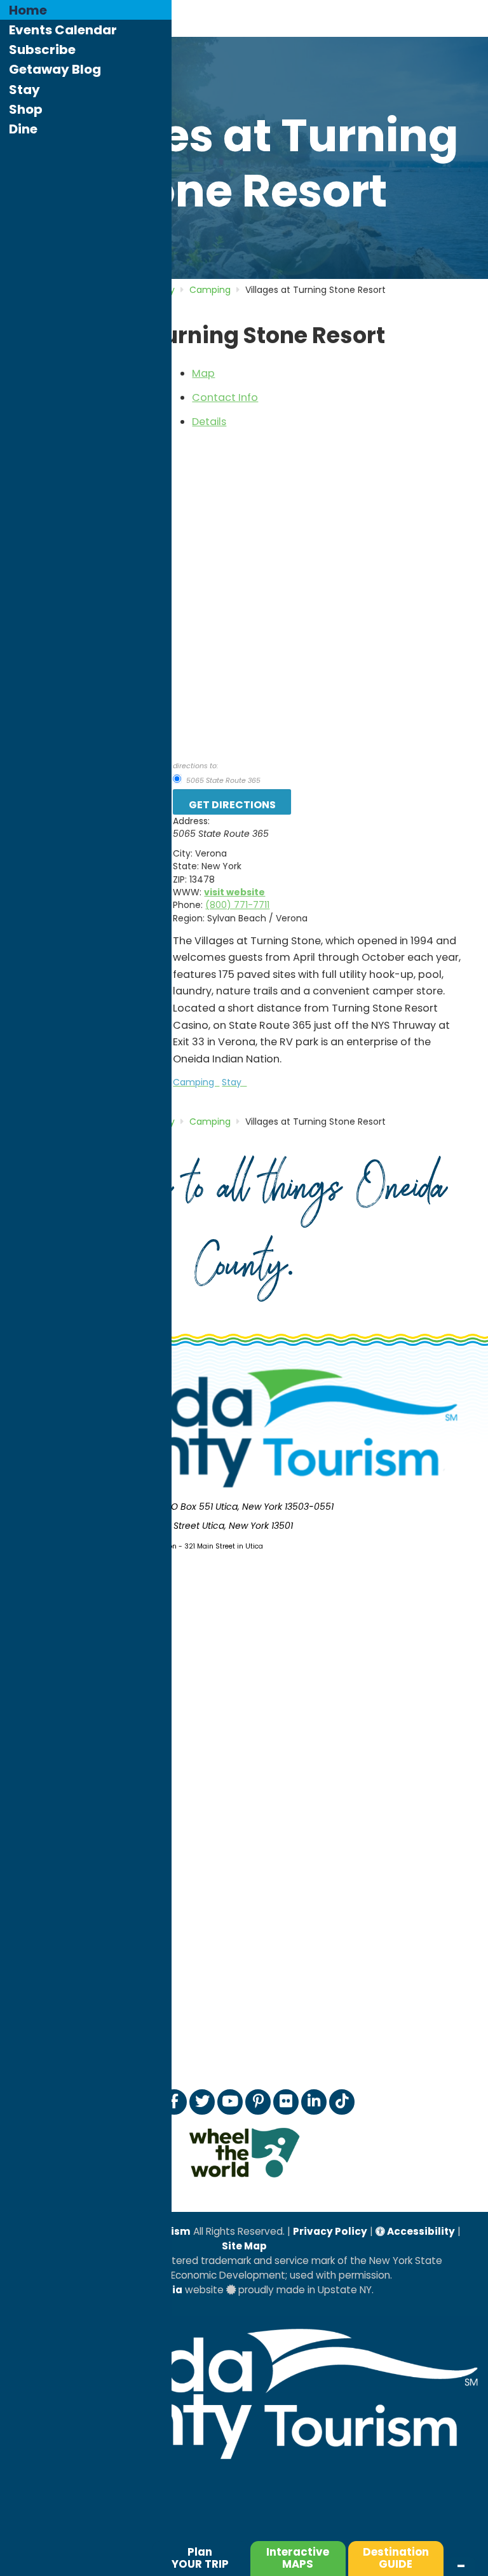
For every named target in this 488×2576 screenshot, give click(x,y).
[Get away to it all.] (244, 2465)
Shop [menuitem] (26, 109)
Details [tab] (209, 422)
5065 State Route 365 (222, 780)
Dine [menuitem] (23, 129)
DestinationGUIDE (396, 2558)
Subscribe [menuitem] (42, 50)
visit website (234, 892)
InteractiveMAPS (298, 2558)
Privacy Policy (330, 2231)
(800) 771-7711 (237, 905)
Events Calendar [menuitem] (63, 30)
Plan (200, 2558)
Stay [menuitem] (24, 90)
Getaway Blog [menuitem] (55, 69)
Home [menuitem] (28, 10)
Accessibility (420, 2231)
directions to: (195, 766)
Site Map (244, 2246)
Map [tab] (203, 373)
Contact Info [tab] (225, 397)
